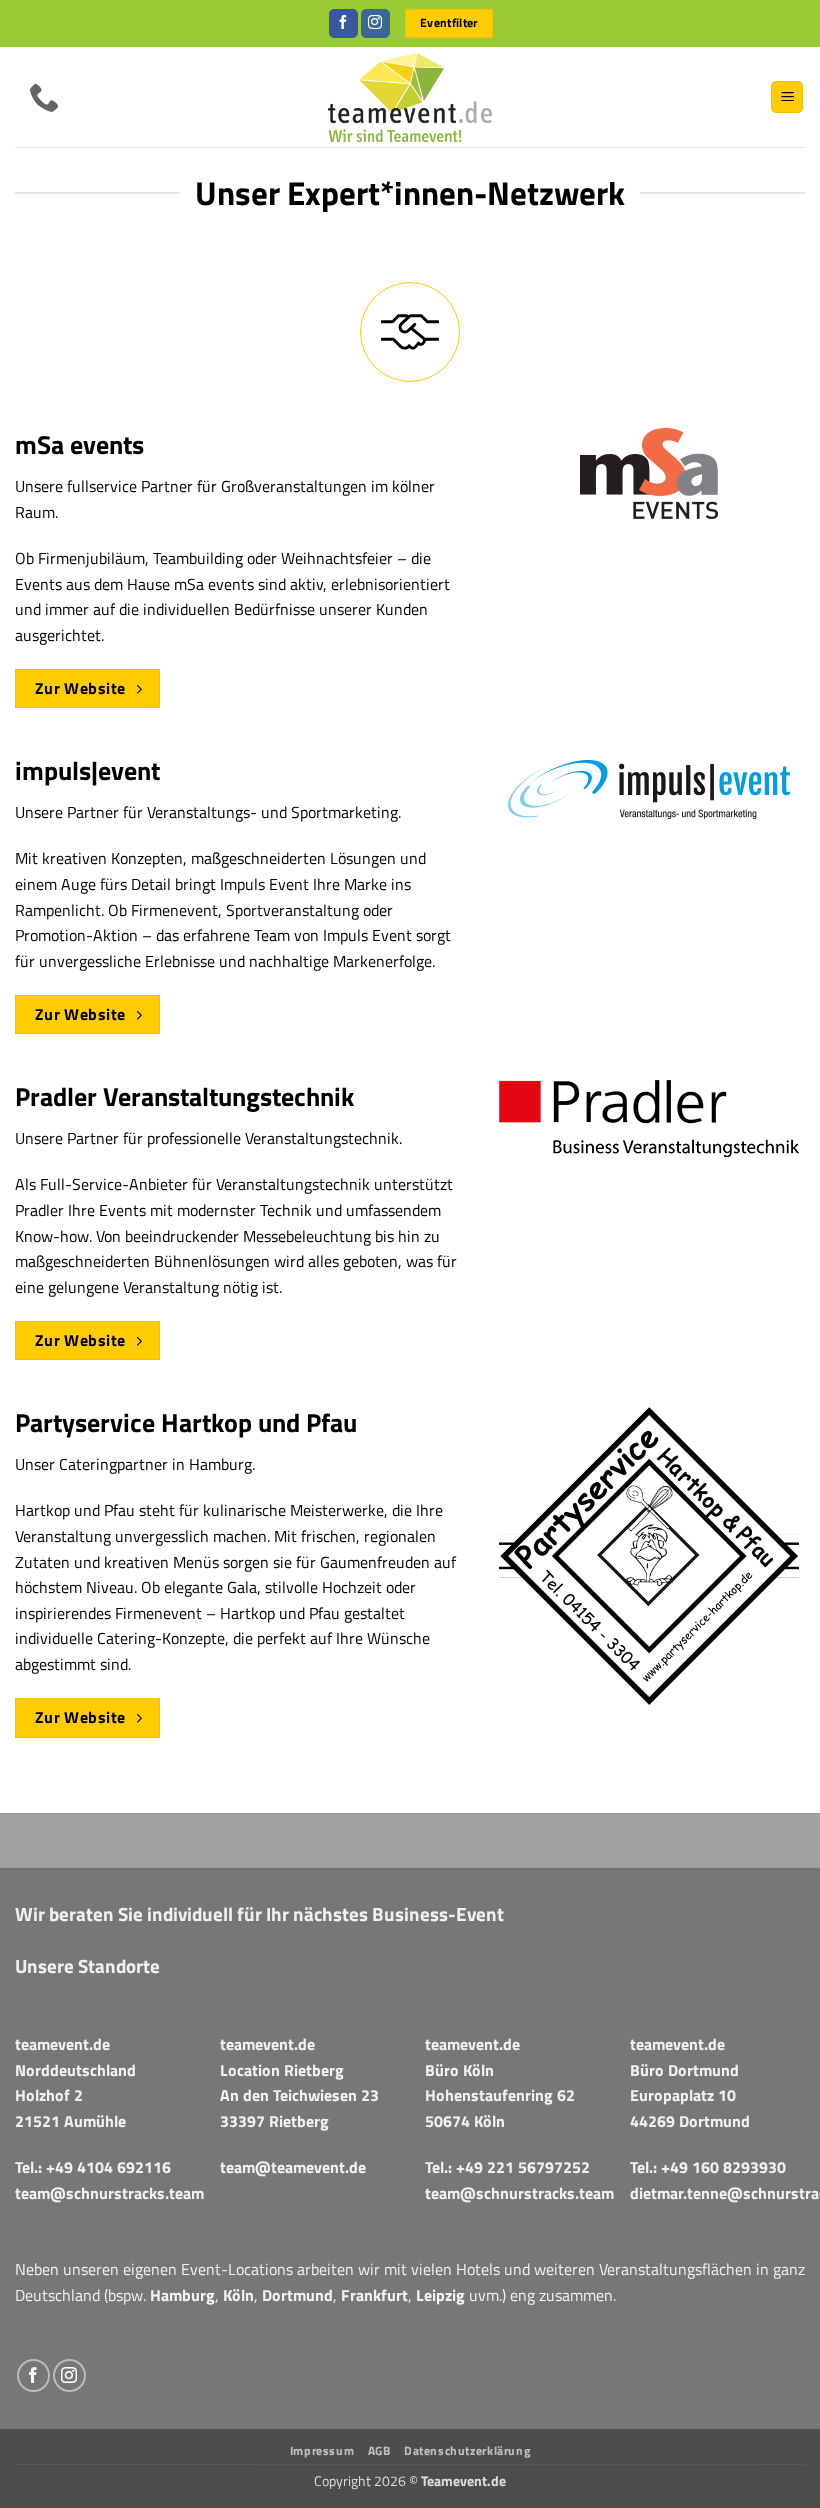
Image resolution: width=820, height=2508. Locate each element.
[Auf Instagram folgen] (375, 24)
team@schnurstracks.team (109, 2193)
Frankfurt (374, 2295)
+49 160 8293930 (723, 2167)
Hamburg (182, 2295)
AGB (379, 2450)
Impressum (322, 2450)
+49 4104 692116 (108, 2167)
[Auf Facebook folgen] (343, 24)
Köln (238, 2295)
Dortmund (297, 2295)
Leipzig (440, 2295)
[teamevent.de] (410, 97)
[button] (787, 97)
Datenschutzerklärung (467, 2450)
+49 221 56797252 (523, 2167)
